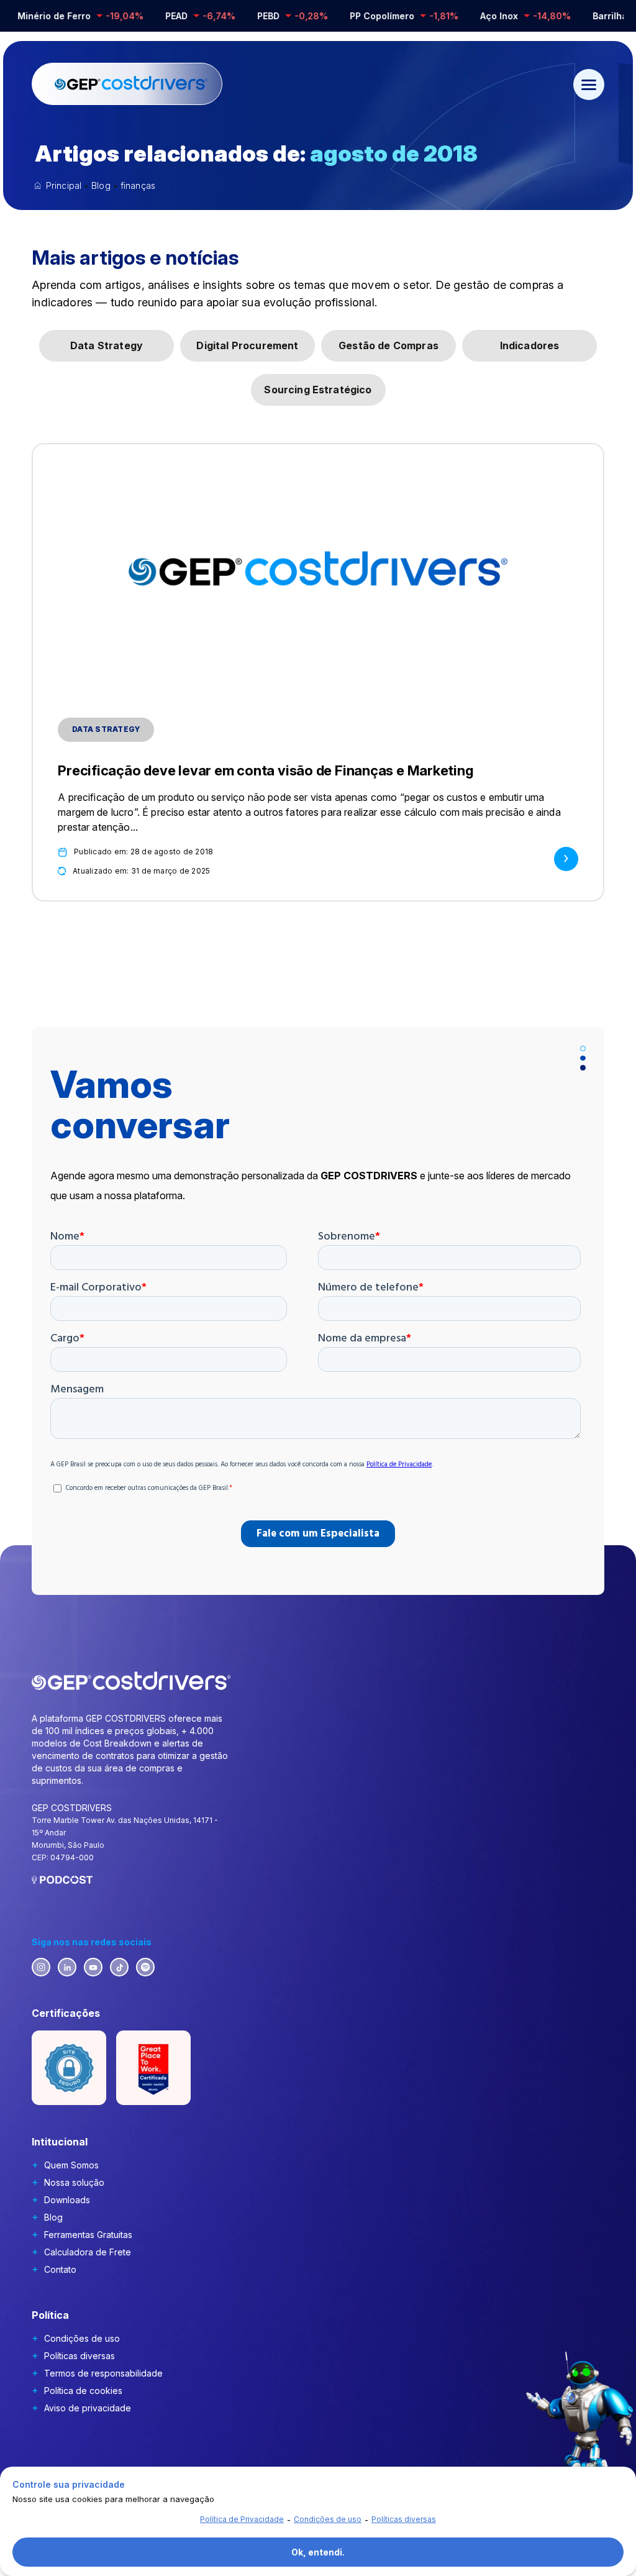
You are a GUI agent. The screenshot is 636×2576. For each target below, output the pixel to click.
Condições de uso (82, 2338)
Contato (60, 2269)
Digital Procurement (247, 345)
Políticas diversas (79, 2356)
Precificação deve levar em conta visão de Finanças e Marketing (266, 770)
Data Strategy (107, 345)
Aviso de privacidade (88, 2408)
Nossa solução (74, 2182)
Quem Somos (71, 2165)
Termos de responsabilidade (103, 2373)
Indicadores (530, 345)
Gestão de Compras (388, 345)
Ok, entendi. (318, 2552)
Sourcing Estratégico (318, 390)
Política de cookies (83, 2391)
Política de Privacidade (242, 2519)
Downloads (67, 2200)
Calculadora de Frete (88, 2252)
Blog (53, 2217)
